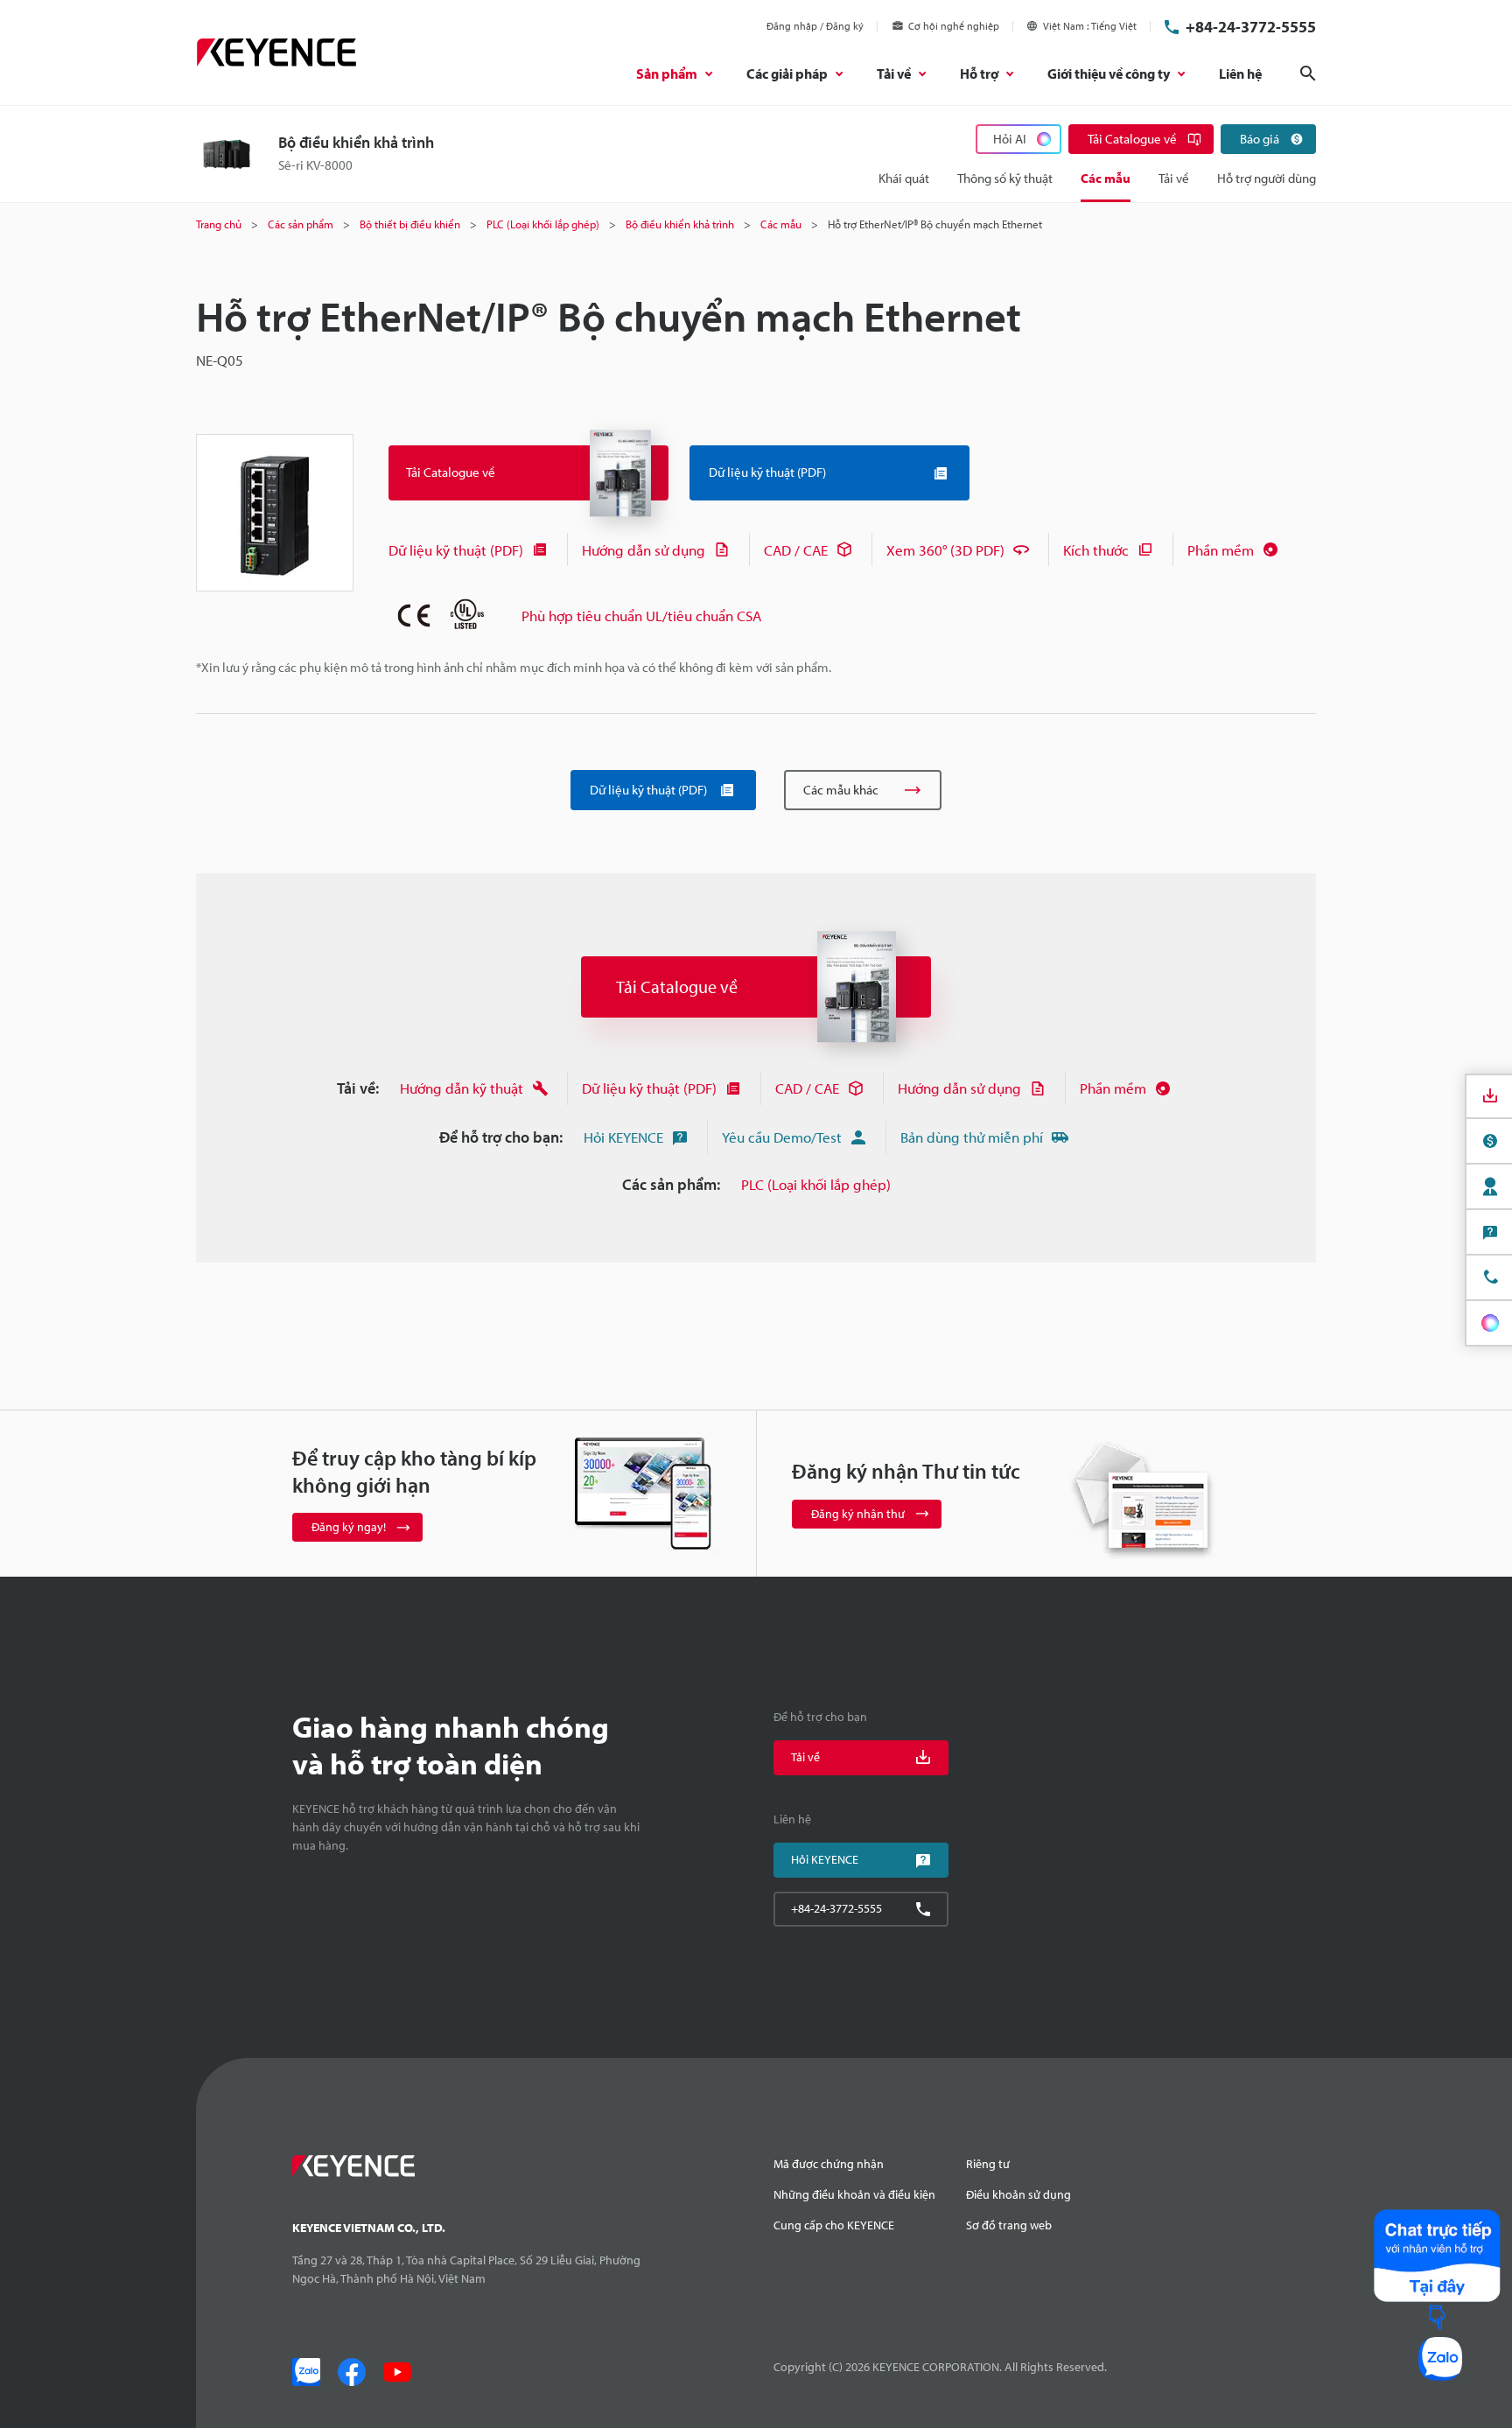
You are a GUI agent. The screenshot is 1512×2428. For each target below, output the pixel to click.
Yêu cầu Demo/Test (782, 1137)
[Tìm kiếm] (1308, 73)
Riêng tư (988, 2164)
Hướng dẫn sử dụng (644, 550)
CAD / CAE (796, 550)
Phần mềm (1221, 550)
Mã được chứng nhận (829, 2164)
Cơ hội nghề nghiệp (954, 26)
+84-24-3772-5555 (1251, 27)
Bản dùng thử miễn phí (972, 1137)
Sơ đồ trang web (1009, 2225)
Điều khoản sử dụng (1018, 2194)
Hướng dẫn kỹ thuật (462, 1088)
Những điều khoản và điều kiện (854, 2194)
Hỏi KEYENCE (623, 1137)
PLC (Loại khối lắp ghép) (816, 1184)
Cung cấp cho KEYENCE (834, 2225)
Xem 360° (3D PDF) (945, 550)
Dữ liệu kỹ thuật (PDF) (456, 550)
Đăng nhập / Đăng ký (815, 26)
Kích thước (1096, 550)
